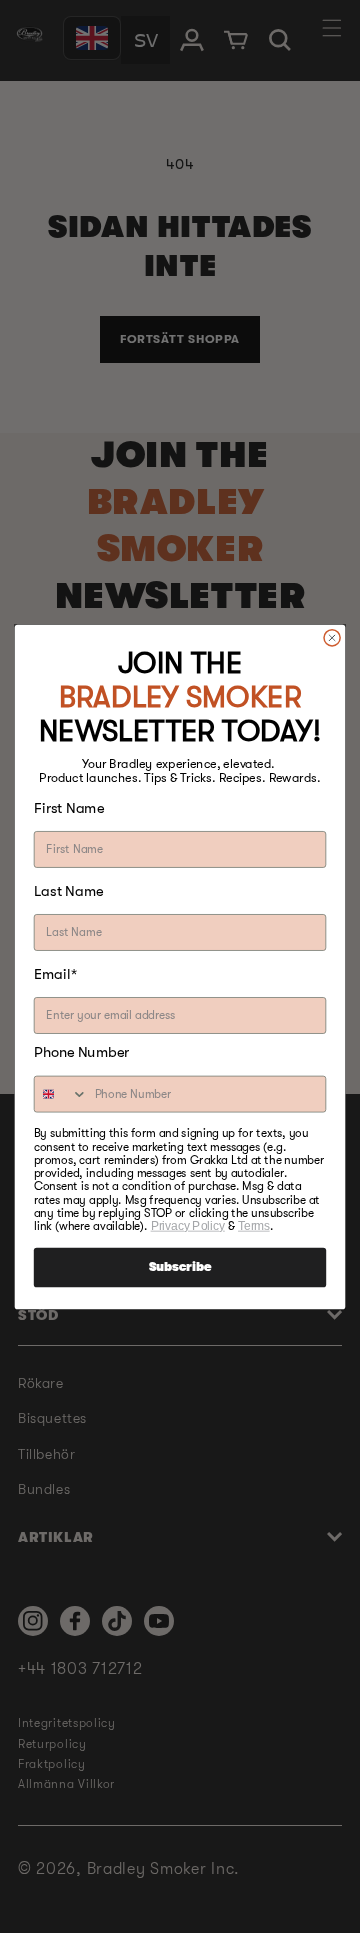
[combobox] (61, 1093)
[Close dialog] (332, 637)
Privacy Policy (188, 1225)
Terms (254, 1225)
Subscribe (180, 1266)
